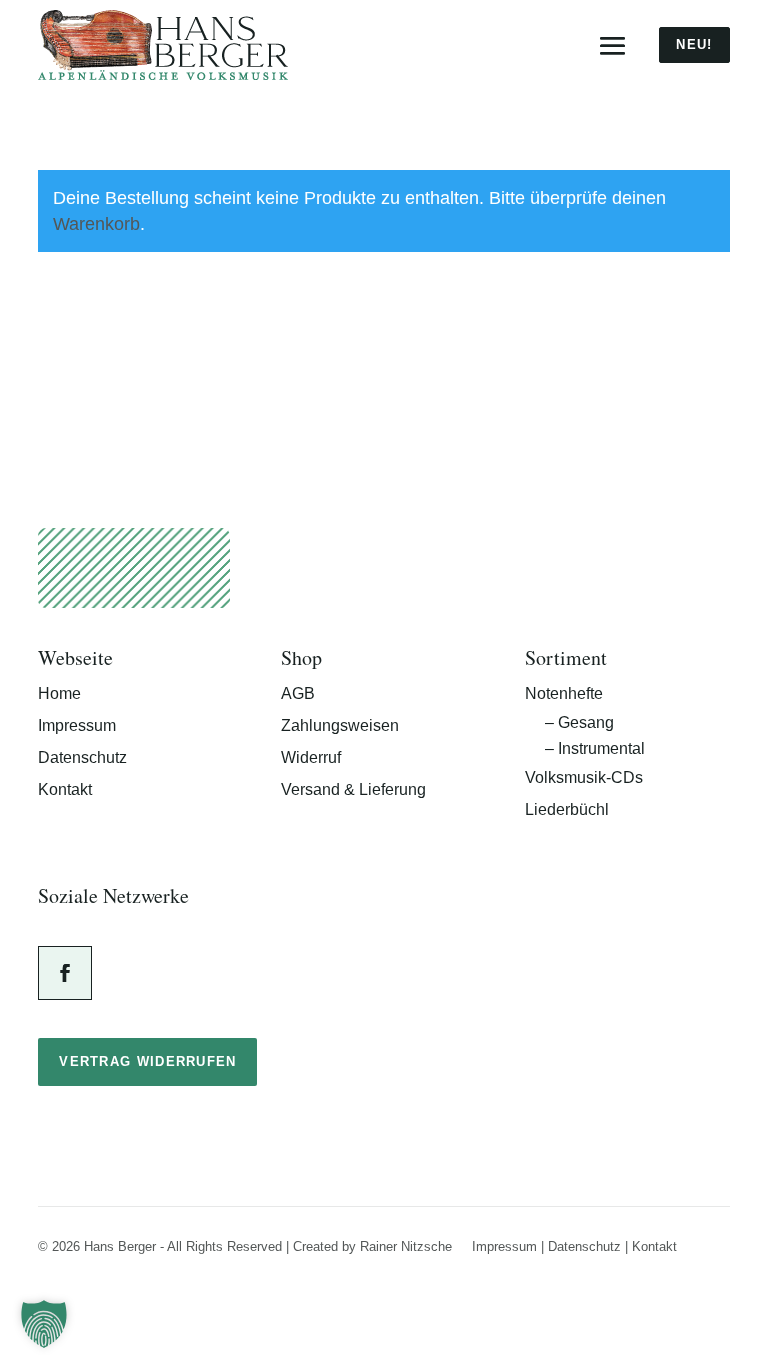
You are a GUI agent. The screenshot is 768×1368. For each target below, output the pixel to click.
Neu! (694, 44)
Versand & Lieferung (353, 789)
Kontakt (65, 789)
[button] (44, 1324)
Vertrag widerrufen (147, 1061)
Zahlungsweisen (340, 725)
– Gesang (579, 722)
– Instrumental (595, 748)
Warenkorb (96, 224)
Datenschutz (82, 757)
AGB (298, 693)
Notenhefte (564, 693)
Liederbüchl (567, 809)
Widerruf (311, 757)
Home (59, 693)
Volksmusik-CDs (584, 777)
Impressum (77, 725)
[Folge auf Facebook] (65, 973)
